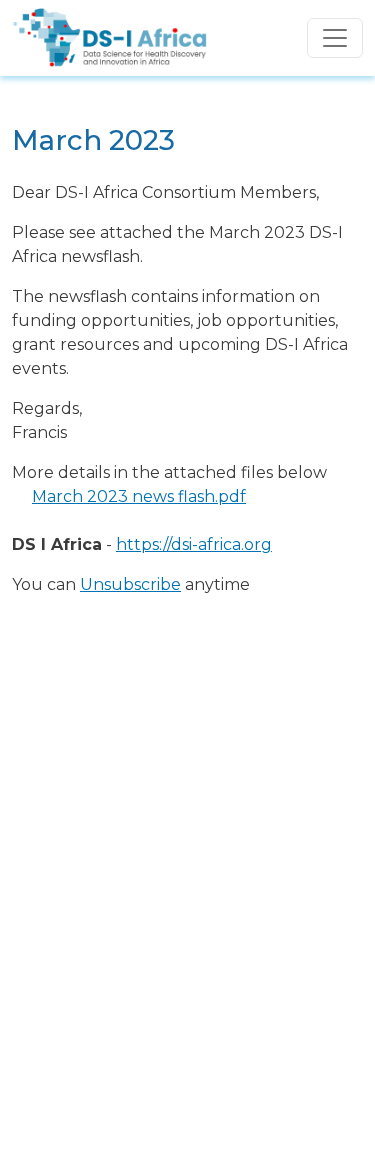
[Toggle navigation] (335, 38)
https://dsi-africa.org (194, 544)
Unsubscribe (130, 584)
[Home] (110, 23)
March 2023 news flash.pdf (139, 496)
